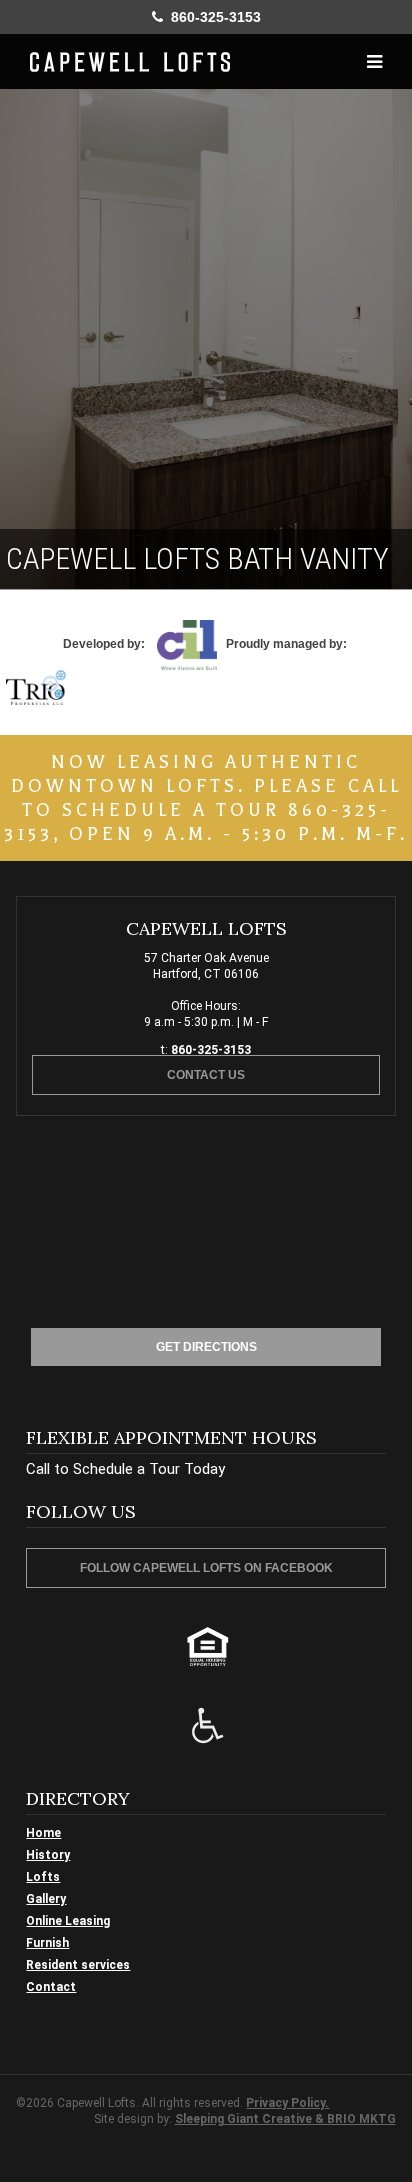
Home (43, 1833)
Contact (51, 1987)
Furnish (47, 1943)
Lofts (43, 1877)
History (48, 1855)
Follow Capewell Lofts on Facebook (206, 1568)
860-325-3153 (212, 17)
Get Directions (206, 1347)
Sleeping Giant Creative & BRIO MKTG (285, 2119)
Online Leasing (68, 1921)
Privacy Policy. (287, 2103)
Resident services (78, 1965)
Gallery (46, 1899)
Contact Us (206, 1075)
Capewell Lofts (130, 61)
